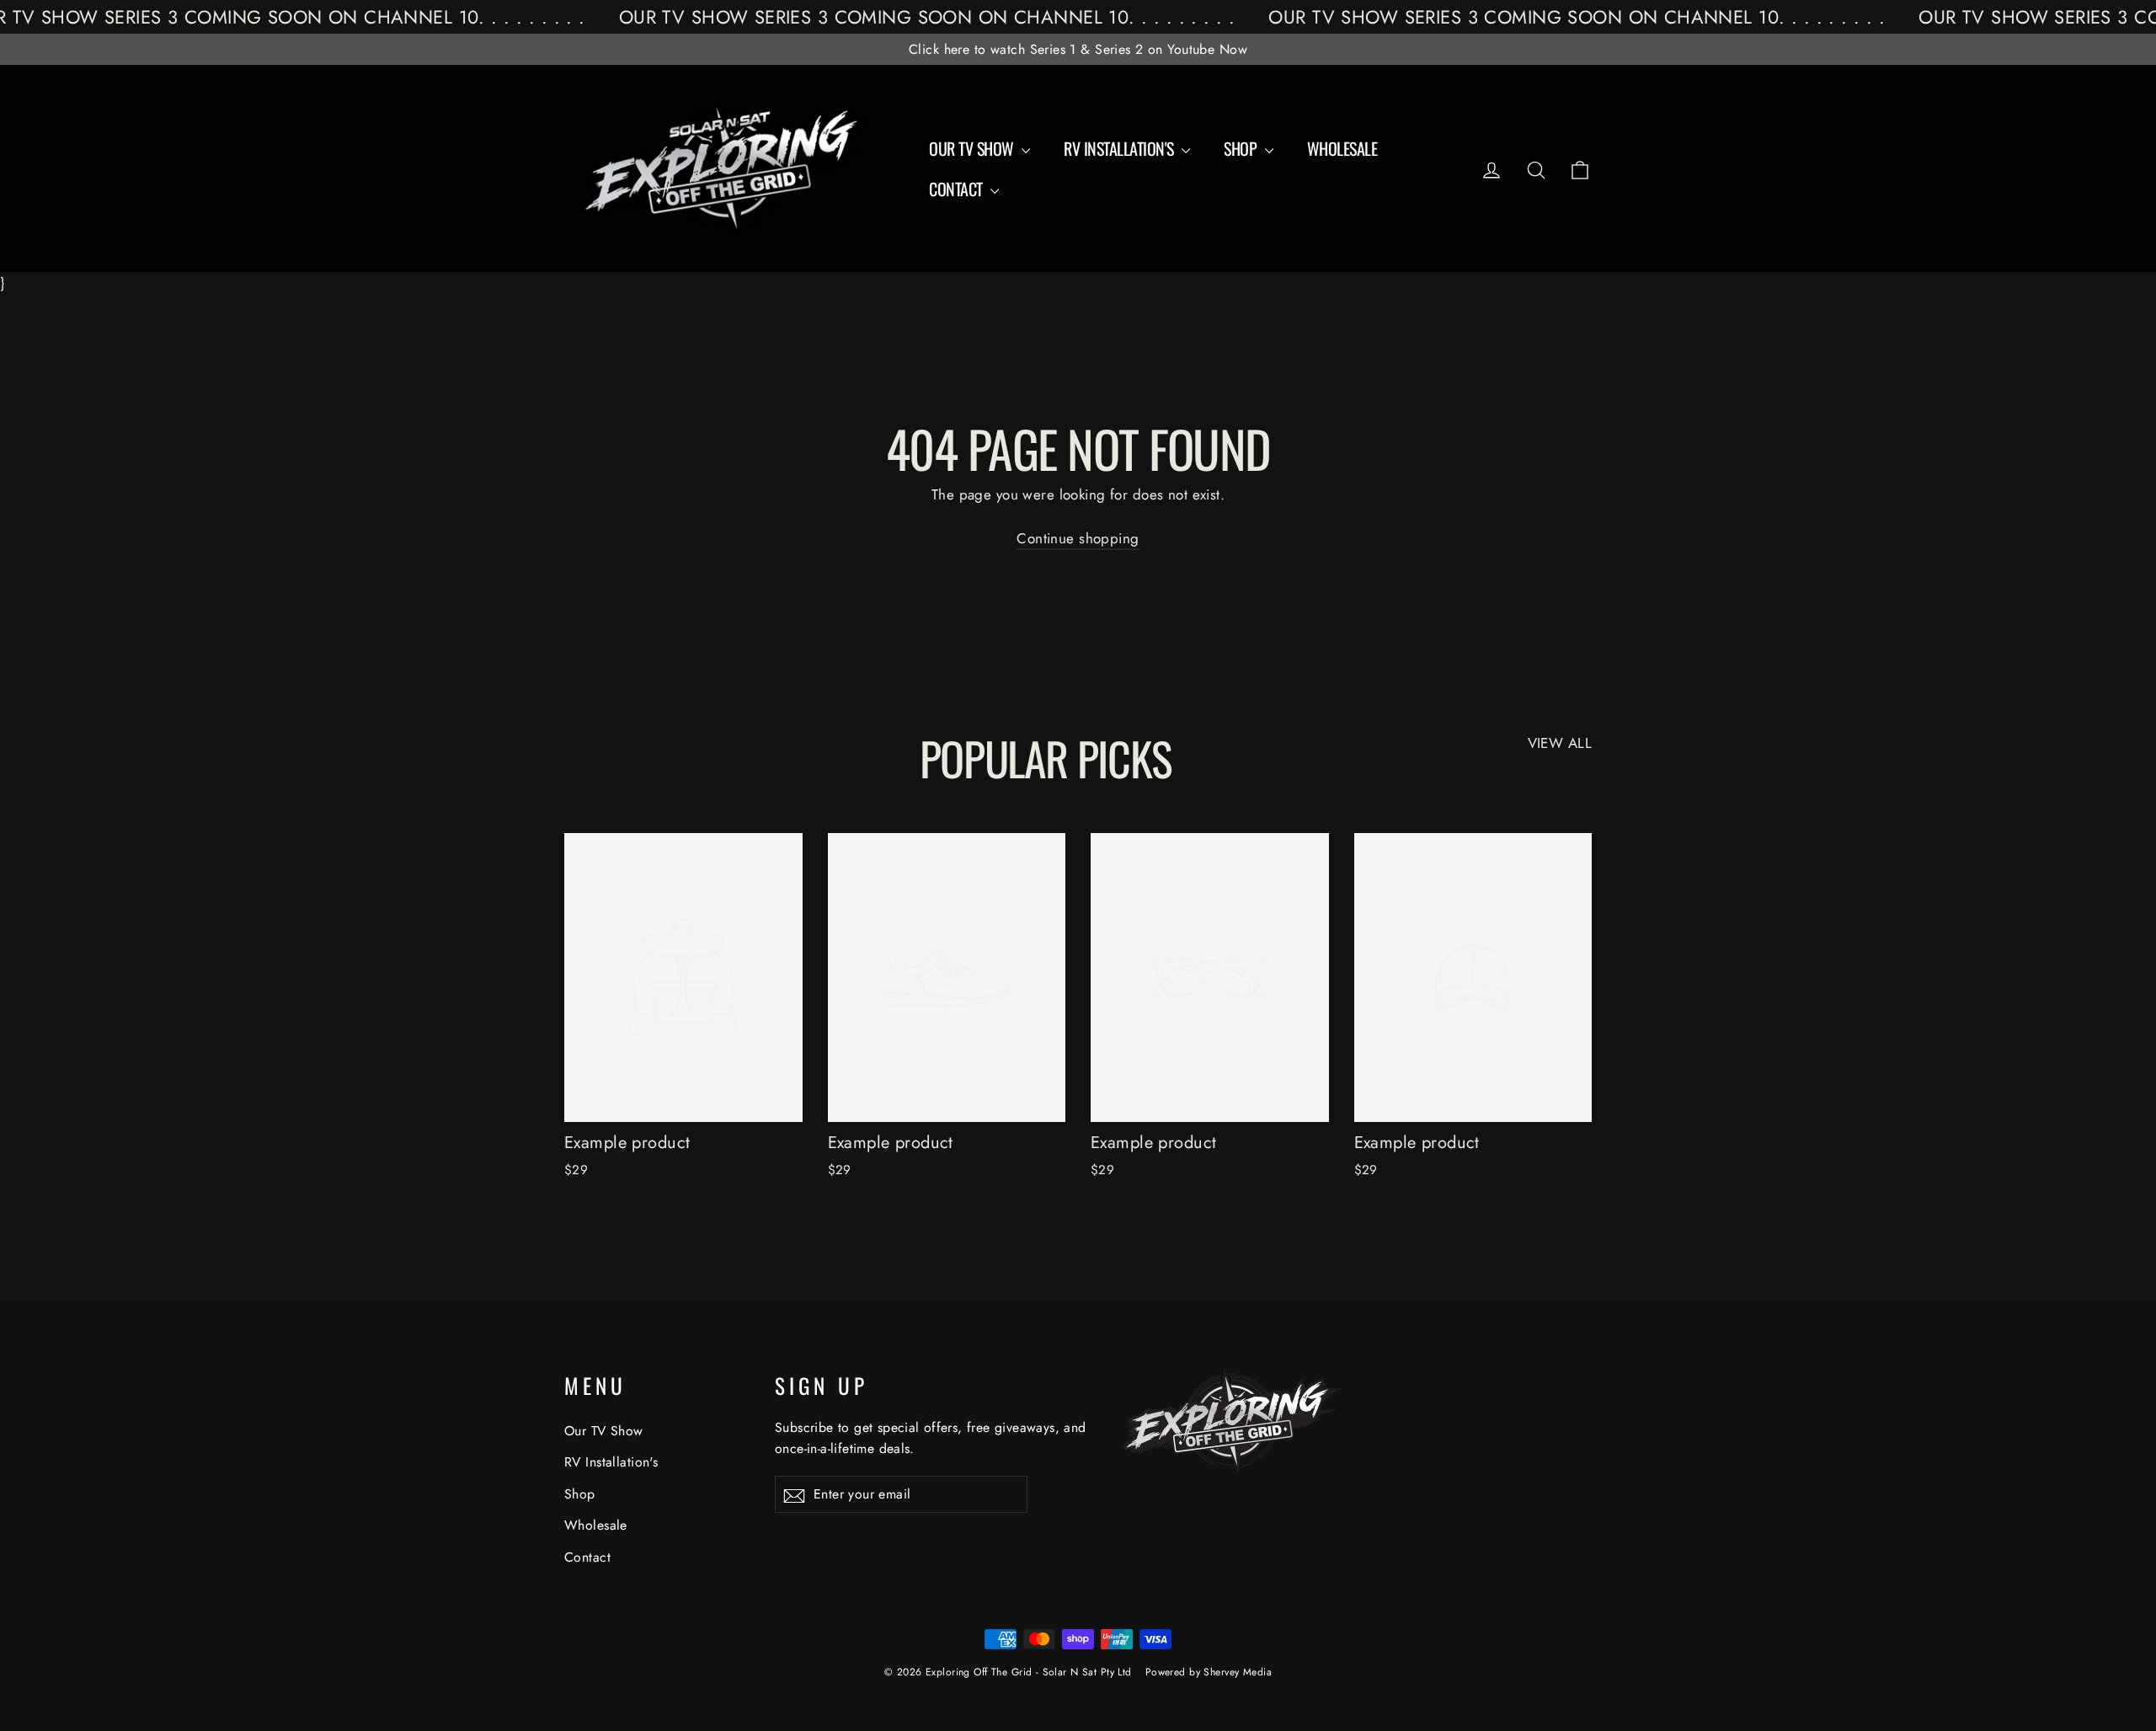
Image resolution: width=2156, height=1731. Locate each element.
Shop (1242, 148)
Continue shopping (1078, 538)
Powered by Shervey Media (1209, 1672)
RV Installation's (1121, 148)
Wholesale (1342, 148)
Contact (958, 189)
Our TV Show (973, 148)
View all (1560, 743)
